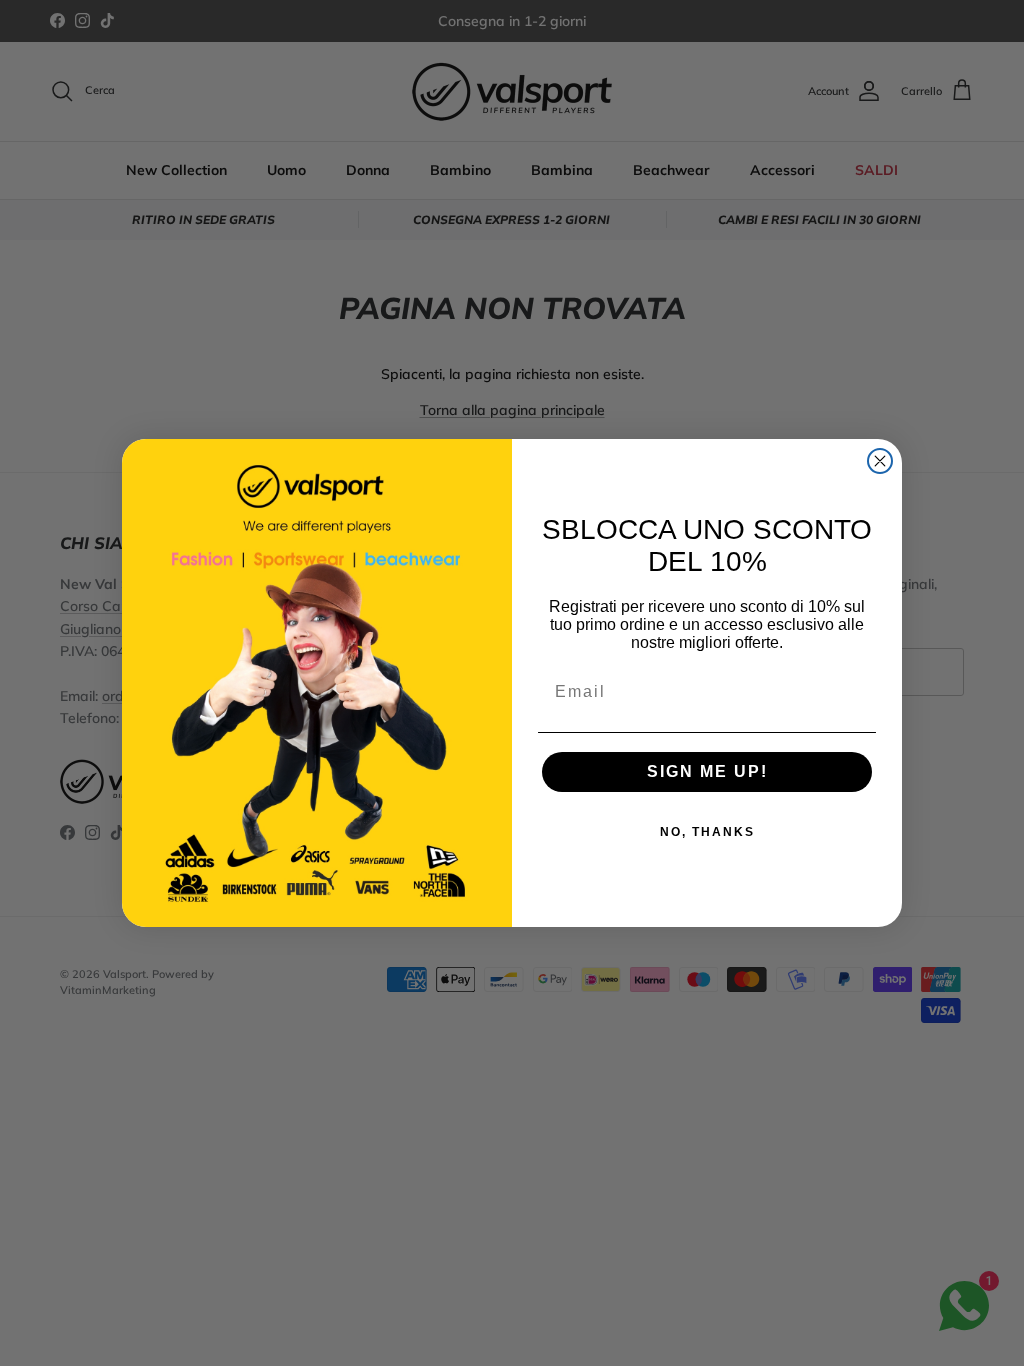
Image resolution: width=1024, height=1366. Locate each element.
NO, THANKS (707, 832)
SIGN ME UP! (707, 771)
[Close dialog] (880, 461)
